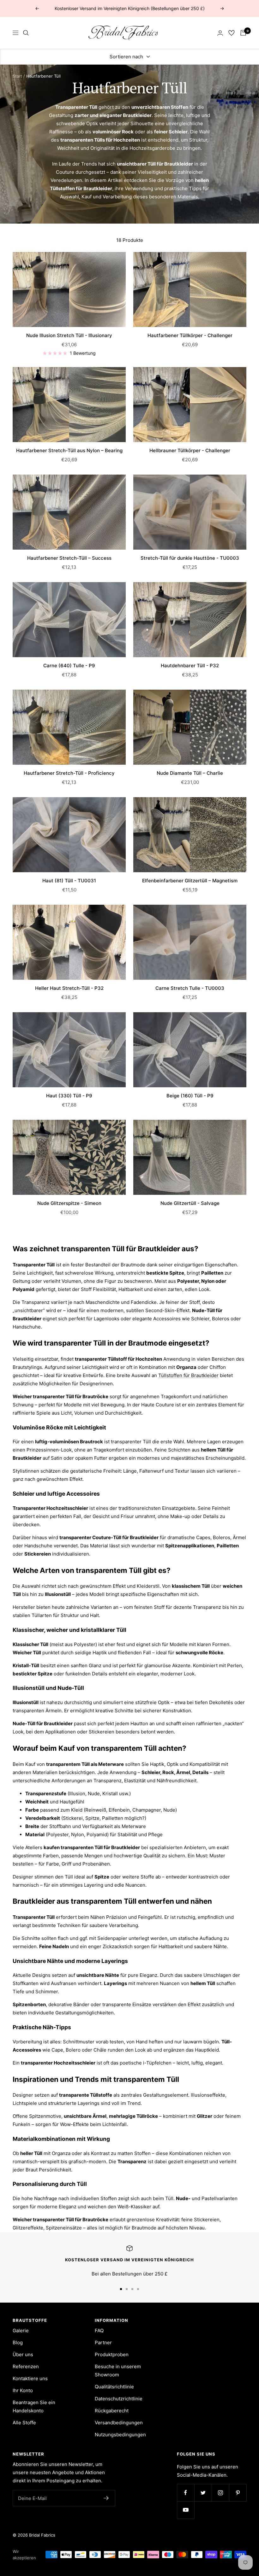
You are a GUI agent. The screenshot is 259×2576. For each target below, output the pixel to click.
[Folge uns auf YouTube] (186, 2510)
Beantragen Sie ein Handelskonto (34, 2407)
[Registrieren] (106, 2498)
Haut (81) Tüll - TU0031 (69, 881)
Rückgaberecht (112, 2411)
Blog (18, 2342)
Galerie (21, 2331)
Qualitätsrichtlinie (114, 2387)
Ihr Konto (23, 2390)
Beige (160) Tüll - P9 (190, 1096)
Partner (103, 2342)
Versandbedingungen (119, 2423)
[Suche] (26, 33)
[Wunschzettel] (232, 33)
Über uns (23, 2354)
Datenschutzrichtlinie (119, 2399)
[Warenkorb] (243, 33)
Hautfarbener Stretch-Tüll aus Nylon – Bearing (69, 450)
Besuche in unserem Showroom (118, 2371)
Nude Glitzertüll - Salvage (190, 1203)
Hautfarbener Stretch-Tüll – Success (69, 558)
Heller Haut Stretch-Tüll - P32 (69, 988)
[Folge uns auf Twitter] (203, 2493)
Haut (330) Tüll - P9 (69, 1096)
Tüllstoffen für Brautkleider (188, 1375)
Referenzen (26, 2366)
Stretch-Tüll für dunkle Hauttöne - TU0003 (190, 558)
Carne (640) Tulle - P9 (69, 666)
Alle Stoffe (24, 2423)
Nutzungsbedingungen (120, 2435)
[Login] (220, 33)
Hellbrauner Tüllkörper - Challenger (190, 450)
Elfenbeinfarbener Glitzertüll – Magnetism (190, 881)
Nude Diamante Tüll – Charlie (190, 773)
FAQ (99, 2331)
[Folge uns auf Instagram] (220, 2493)
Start (17, 76)
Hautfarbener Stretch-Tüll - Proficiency (69, 773)
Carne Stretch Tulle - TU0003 (190, 988)
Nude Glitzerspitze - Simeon (69, 1203)
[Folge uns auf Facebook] (186, 2493)
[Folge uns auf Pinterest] (238, 2493)
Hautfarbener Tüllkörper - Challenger (190, 335)
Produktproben (112, 2354)
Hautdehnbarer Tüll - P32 (190, 666)
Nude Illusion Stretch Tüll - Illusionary (69, 335)
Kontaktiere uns (30, 2378)
